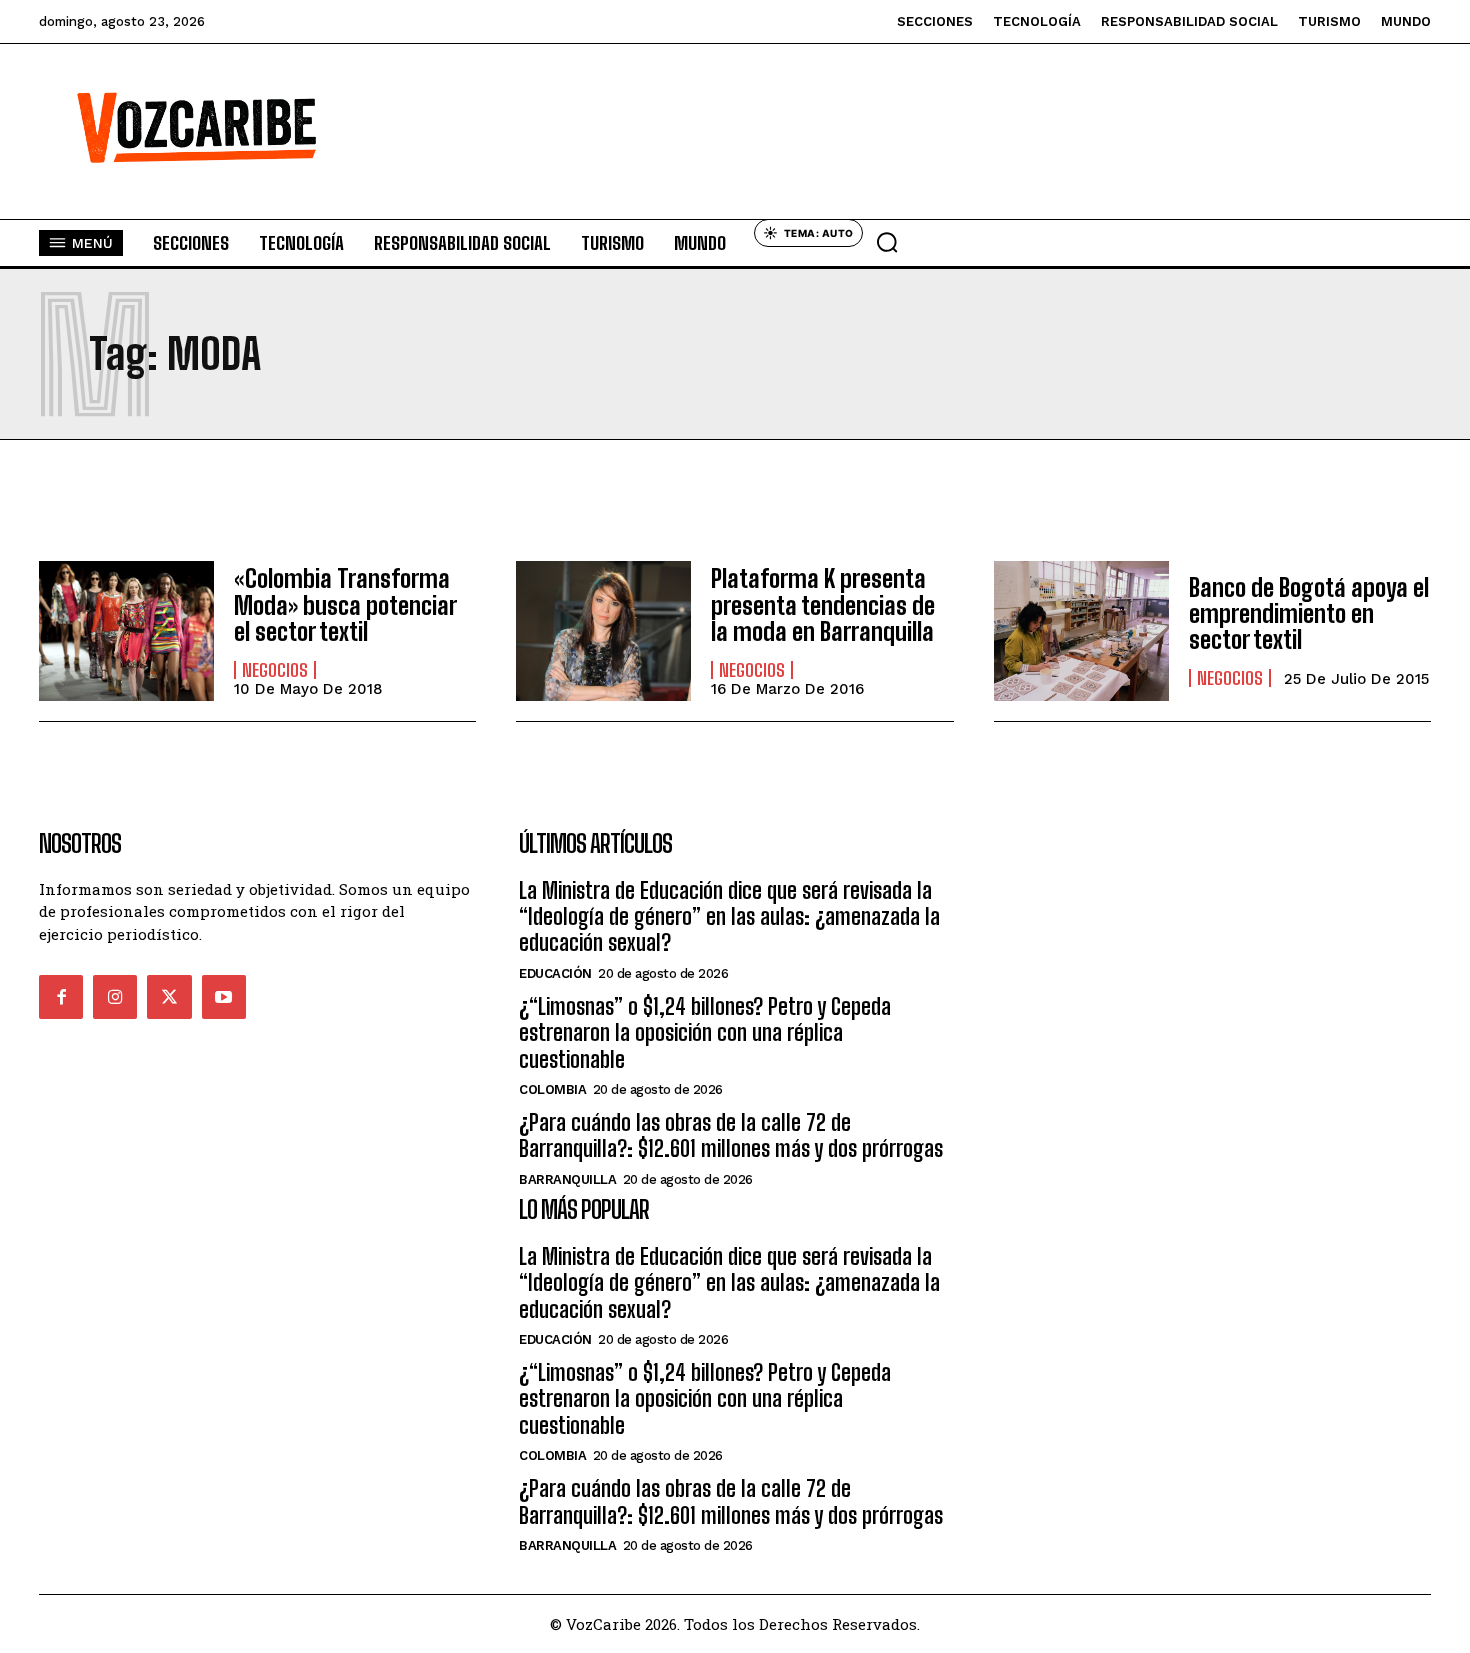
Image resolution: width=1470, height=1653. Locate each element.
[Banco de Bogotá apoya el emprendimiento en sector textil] (1081, 631)
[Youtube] (224, 997)
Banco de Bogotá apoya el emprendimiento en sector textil (1309, 614)
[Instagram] (115, 997)
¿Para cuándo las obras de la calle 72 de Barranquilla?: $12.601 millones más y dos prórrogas (731, 1135)
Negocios (275, 670)
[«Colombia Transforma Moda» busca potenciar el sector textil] (126, 631)
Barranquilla (567, 1179)
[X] (169, 997)
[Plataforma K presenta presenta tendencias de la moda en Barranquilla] (603, 631)
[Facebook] (61, 997)
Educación (555, 973)
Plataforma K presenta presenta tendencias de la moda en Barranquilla (823, 605)
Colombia (552, 1089)
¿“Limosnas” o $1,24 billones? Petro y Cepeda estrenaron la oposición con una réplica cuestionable (705, 1033)
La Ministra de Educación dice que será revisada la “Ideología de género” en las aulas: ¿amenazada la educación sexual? (729, 917)
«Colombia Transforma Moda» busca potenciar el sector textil (345, 605)
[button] (887, 242)
